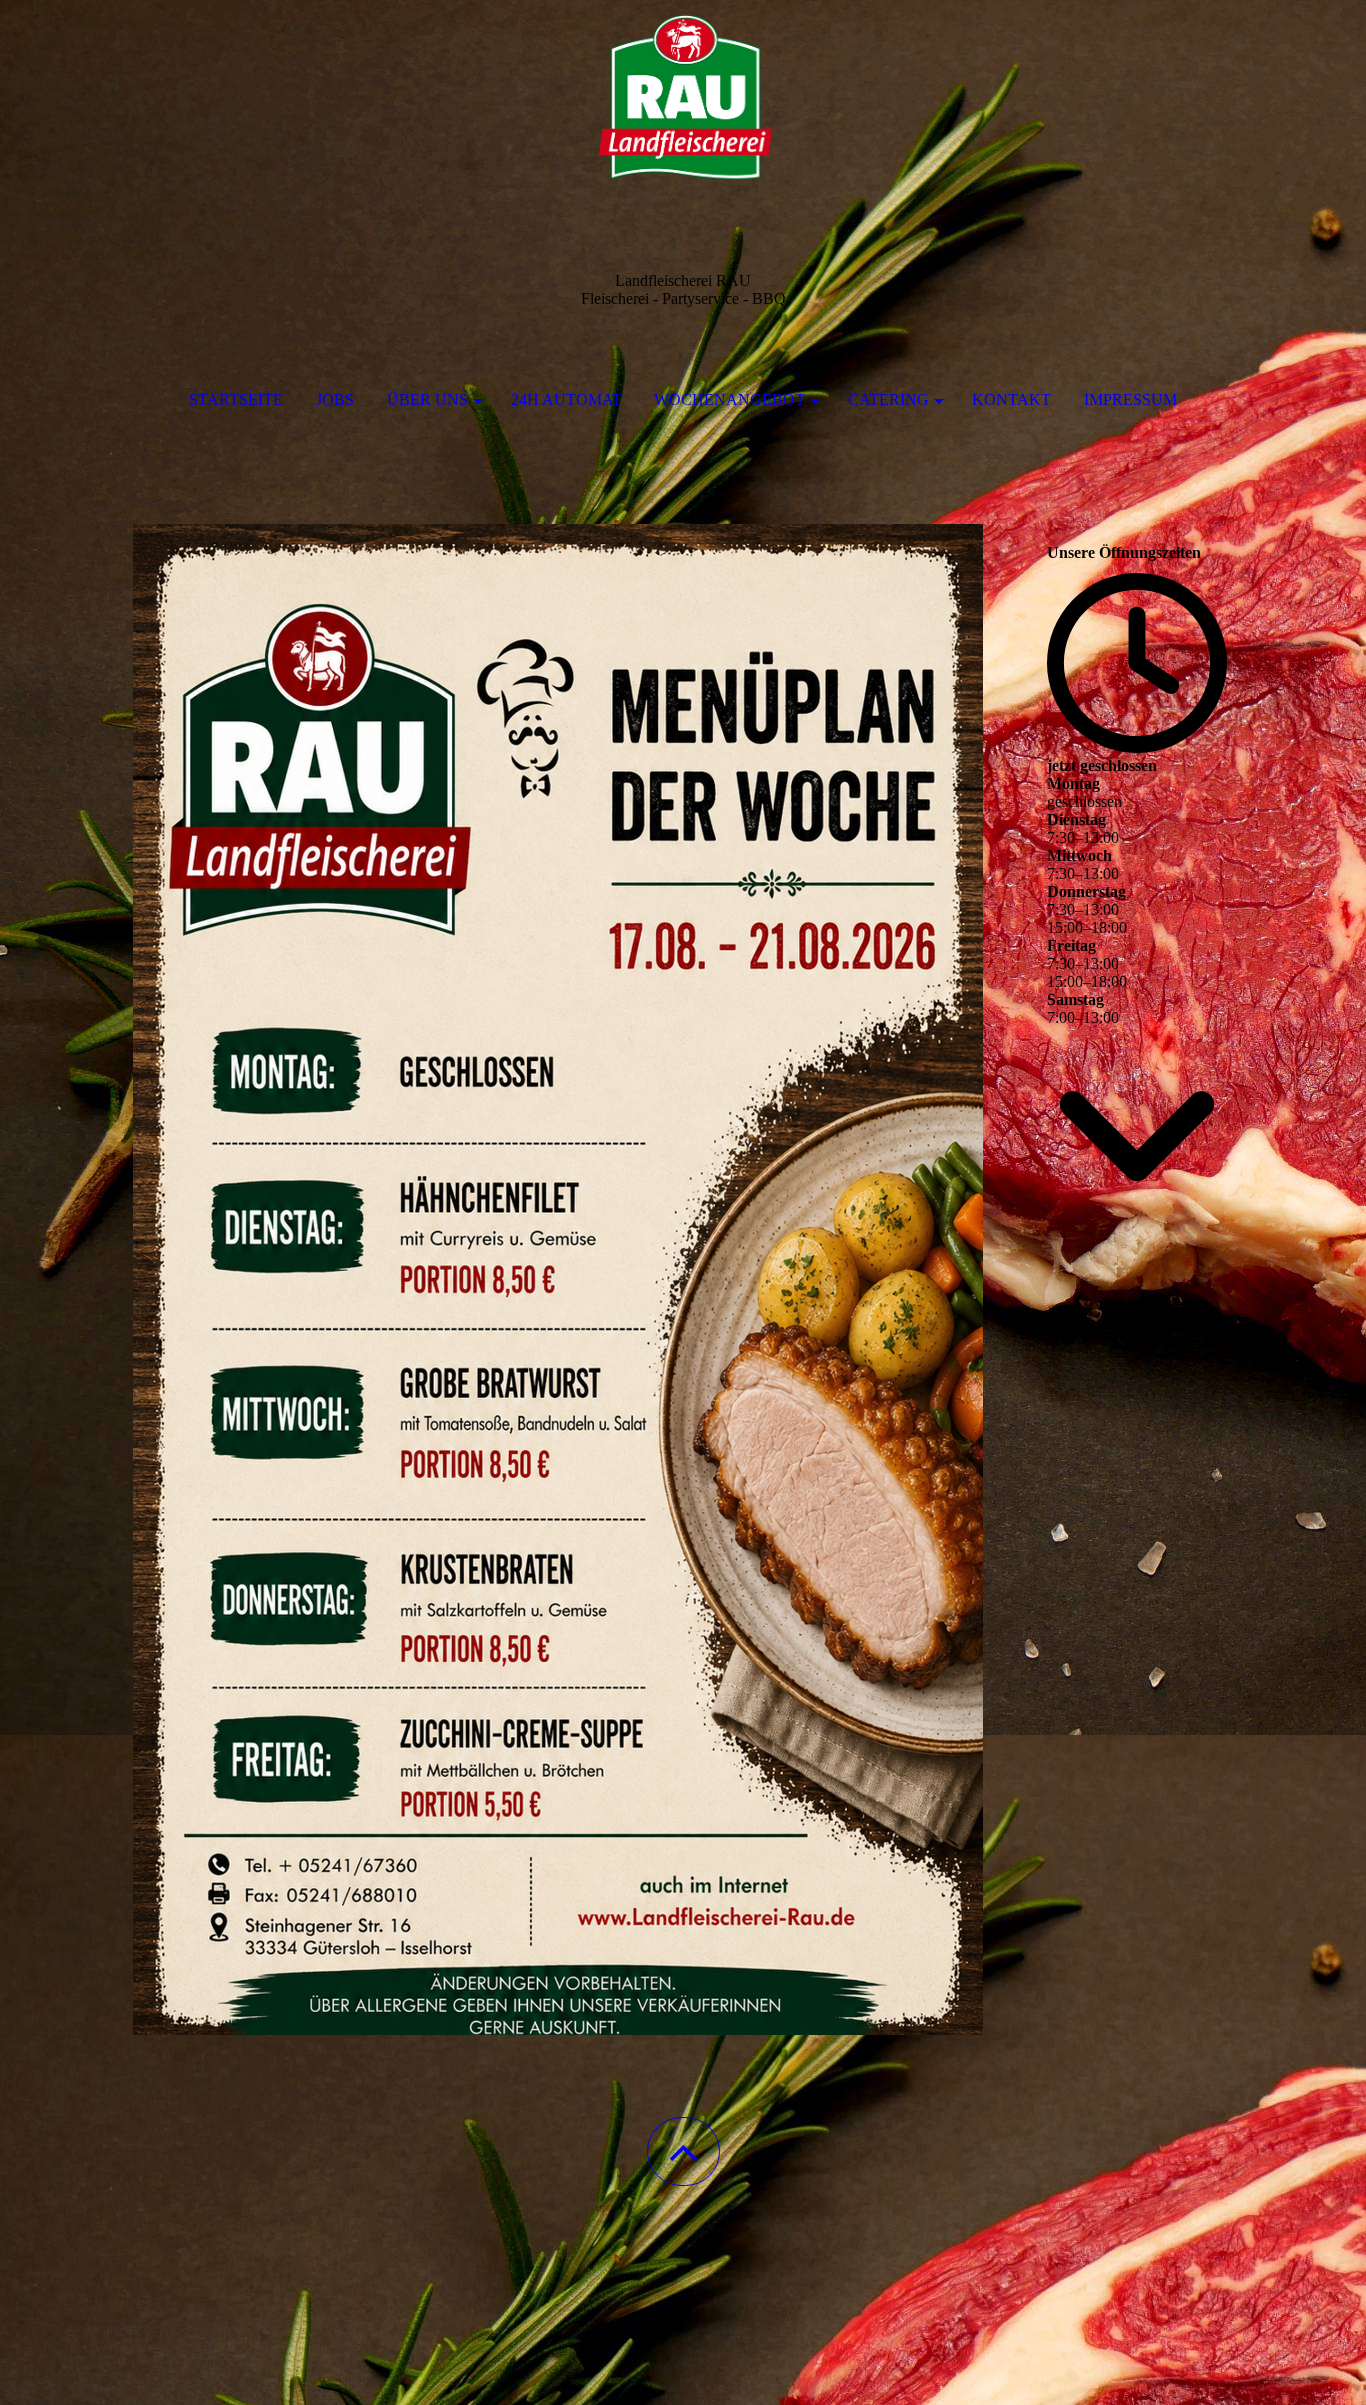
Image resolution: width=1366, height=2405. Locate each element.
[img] (683, 100)
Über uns (427, 399)
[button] (683, 2151)
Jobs (335, 399)
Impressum (1130, 399)
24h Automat (566, 399)
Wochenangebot (729, 399)
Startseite (236, 399)
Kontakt (1011, 399)
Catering (888, 399)
